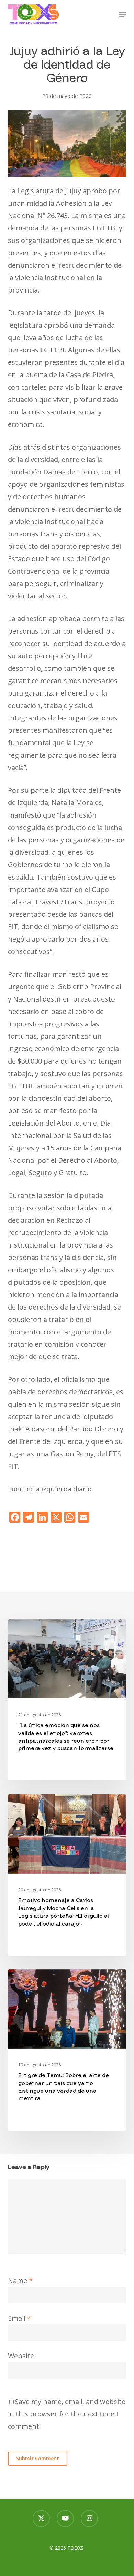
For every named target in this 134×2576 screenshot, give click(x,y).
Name (20, 2281)
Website (21, 2356)
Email (19, 2318)
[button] (122, 14)
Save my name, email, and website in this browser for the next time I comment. (67, 2414)
